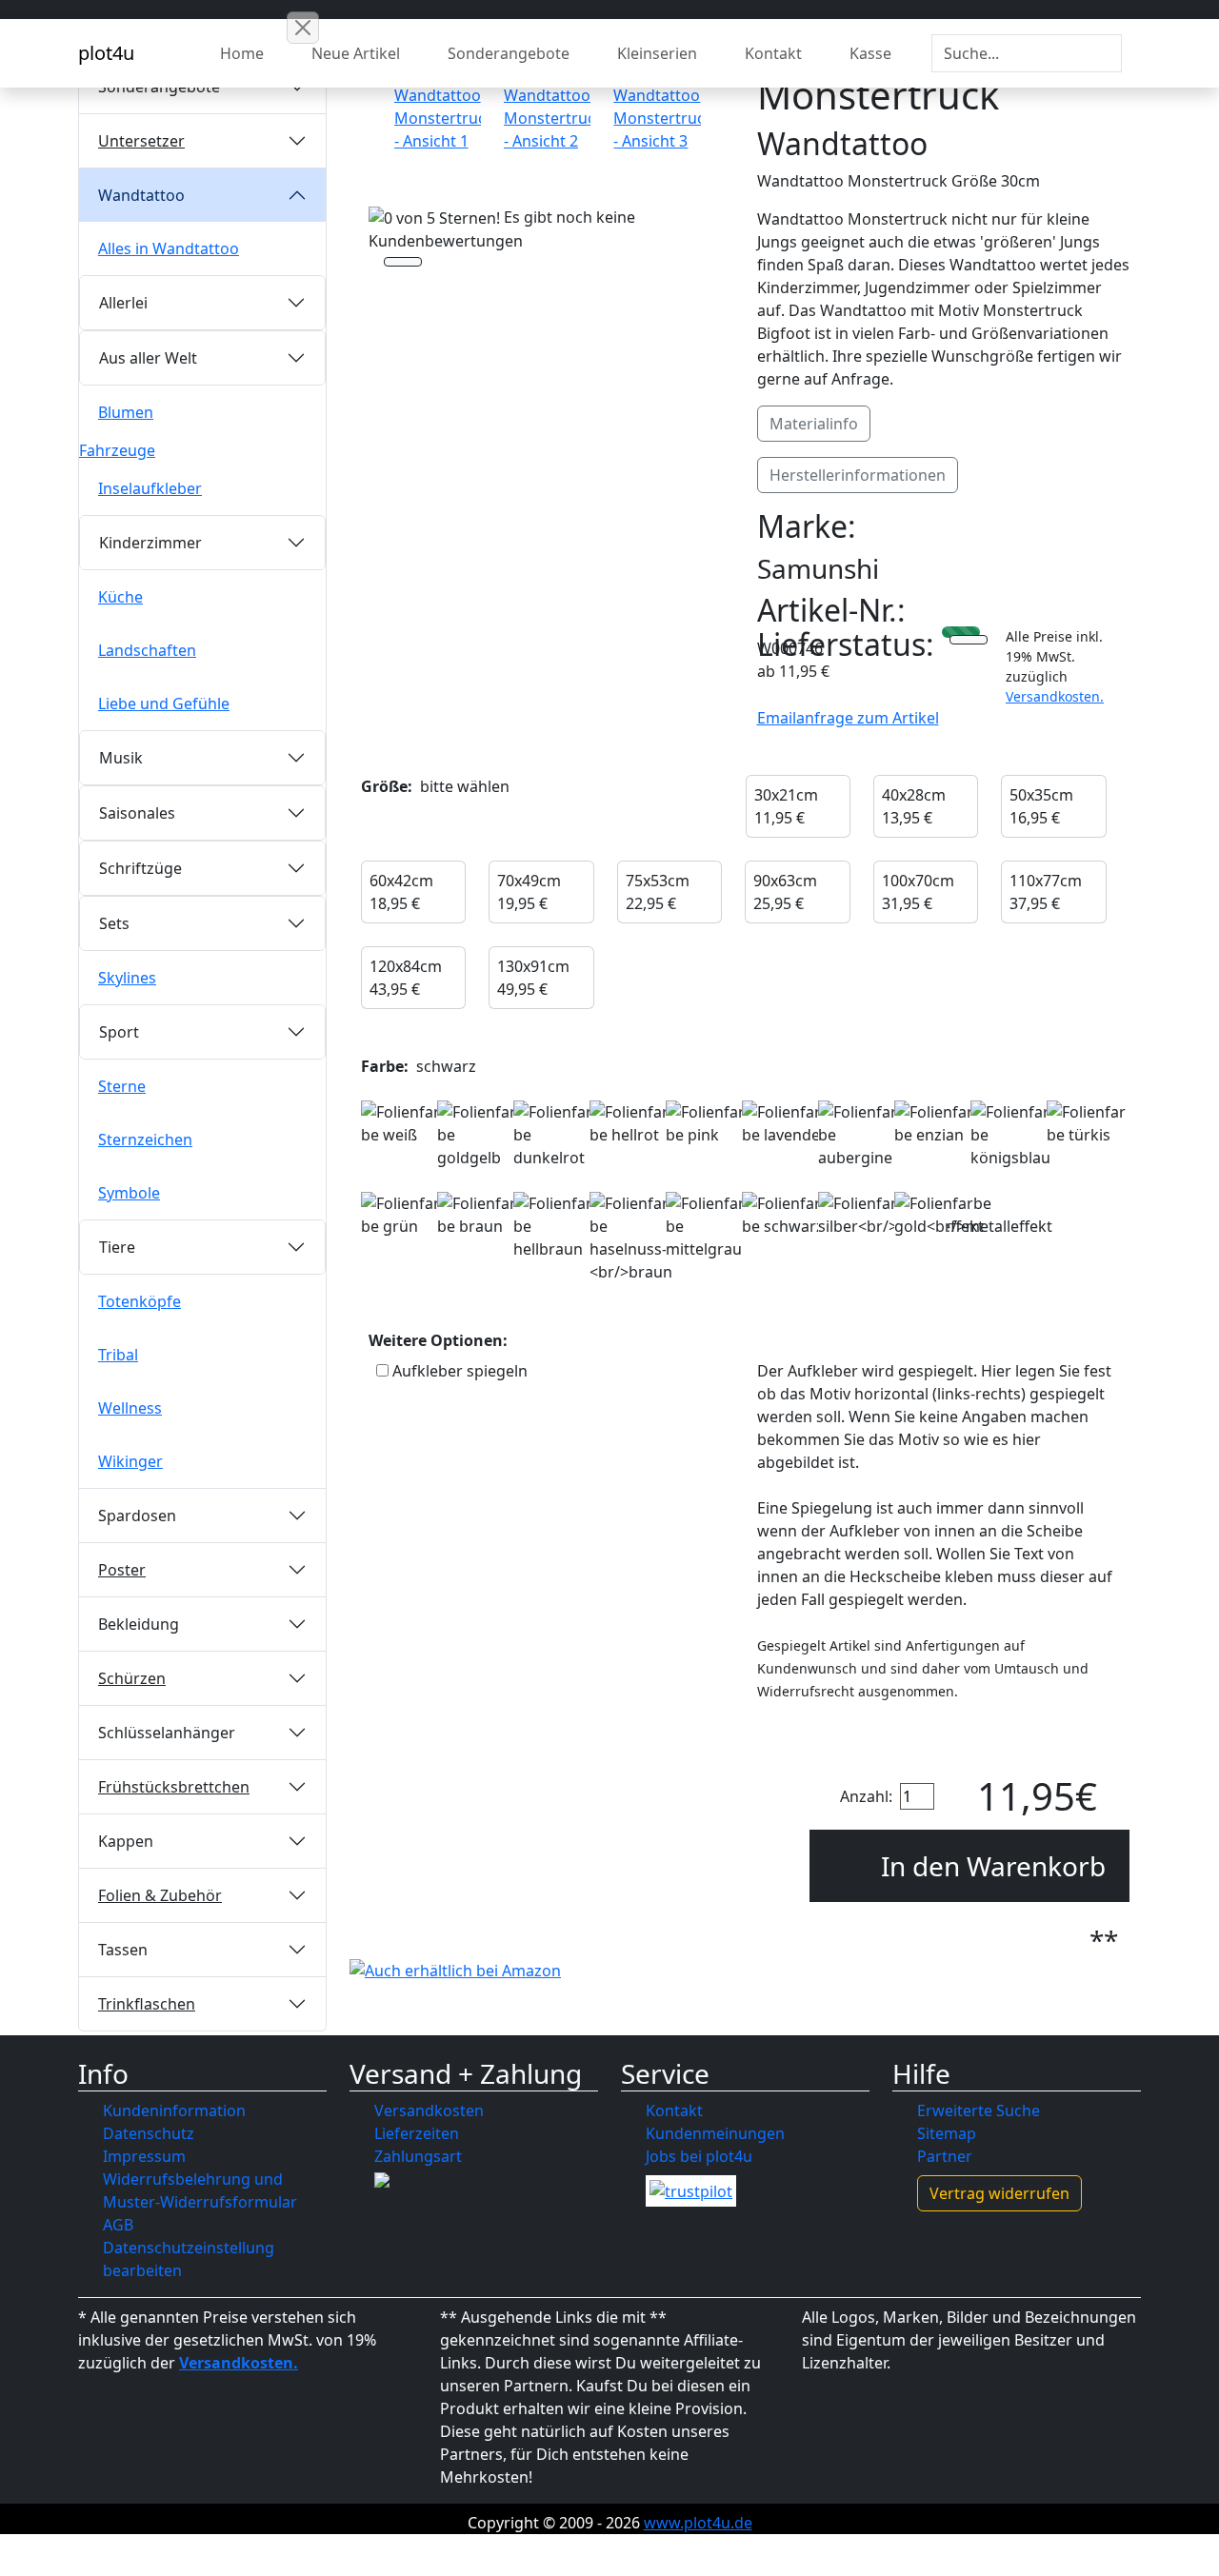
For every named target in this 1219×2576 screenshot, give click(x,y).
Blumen (126, 412)
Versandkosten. (1055, 696)
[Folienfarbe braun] (478, 1215)
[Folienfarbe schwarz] (783, 1215)
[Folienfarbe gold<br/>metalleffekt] (973, 1215)
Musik (121, 758)
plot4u (106, 53)
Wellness (130, 1408)
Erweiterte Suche (979, 2110)
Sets (114, 923)
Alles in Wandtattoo (169, 248)
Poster (122, 1570)
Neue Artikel (356, 53)
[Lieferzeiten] (969, 642)
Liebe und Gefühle (164, 703)
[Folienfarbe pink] (707, 1123)
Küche (120, 597)
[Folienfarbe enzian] (935, 1123)
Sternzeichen (145, 1139)
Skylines (127, 978)
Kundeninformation (174, 2110)
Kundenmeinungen (715, 2133)
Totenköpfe (140, 1301)
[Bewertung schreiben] (403, 264)
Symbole (129, 1193)
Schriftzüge (140, 868)
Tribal (118, 1355)
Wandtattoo (141, 195)
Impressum (144, 2156)
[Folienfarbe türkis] (1088, 1123)
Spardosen (137, 1516)
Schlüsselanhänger (167, 1733)
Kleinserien (657, 53)
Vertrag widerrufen (999, 2193)
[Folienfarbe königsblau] (1011, 1135)
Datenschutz (149, 2133)
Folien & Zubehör (160, 1895)
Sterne (122, 1086)
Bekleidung (139, 1624)
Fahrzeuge (117, 450)
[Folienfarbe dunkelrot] (554, 1135)
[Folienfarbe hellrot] (630, 1123)
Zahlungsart (418, 2156)
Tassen (123, 1950)
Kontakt (773, 53)
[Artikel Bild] (438, 110)
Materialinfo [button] (814, 424)
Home (242, 53)
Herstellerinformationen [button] (858, 475)
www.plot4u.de (698, 2523)
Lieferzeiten (417, 2133)
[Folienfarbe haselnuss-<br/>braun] (631, 1238)
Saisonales (137, 813)
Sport (119, 1032)
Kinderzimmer (150, 543)
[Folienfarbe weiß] (402, 1123)
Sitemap (947, 2133)
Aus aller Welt (148, 358)
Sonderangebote (509, 53)
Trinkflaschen (147, 2004)
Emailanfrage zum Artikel (848, 718)
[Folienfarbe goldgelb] (478, 1135)
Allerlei (123, 303)
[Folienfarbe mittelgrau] (707, 1226)
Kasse (870, 53)
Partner (945, 2156)
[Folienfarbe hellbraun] (554, 1226)
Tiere (117, 1247)
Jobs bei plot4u (699, 2156)
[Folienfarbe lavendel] (783, 1123)
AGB (118, 2225)
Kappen (126, 1841)
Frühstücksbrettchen (174, 1787)
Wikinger (130, 1461)
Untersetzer (141, 141)
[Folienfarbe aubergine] (859, 1135)
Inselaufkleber (150, 488)
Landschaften (147, 650)
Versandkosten (429, 2110)
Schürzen (132, 1678)
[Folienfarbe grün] (402, 1215)
